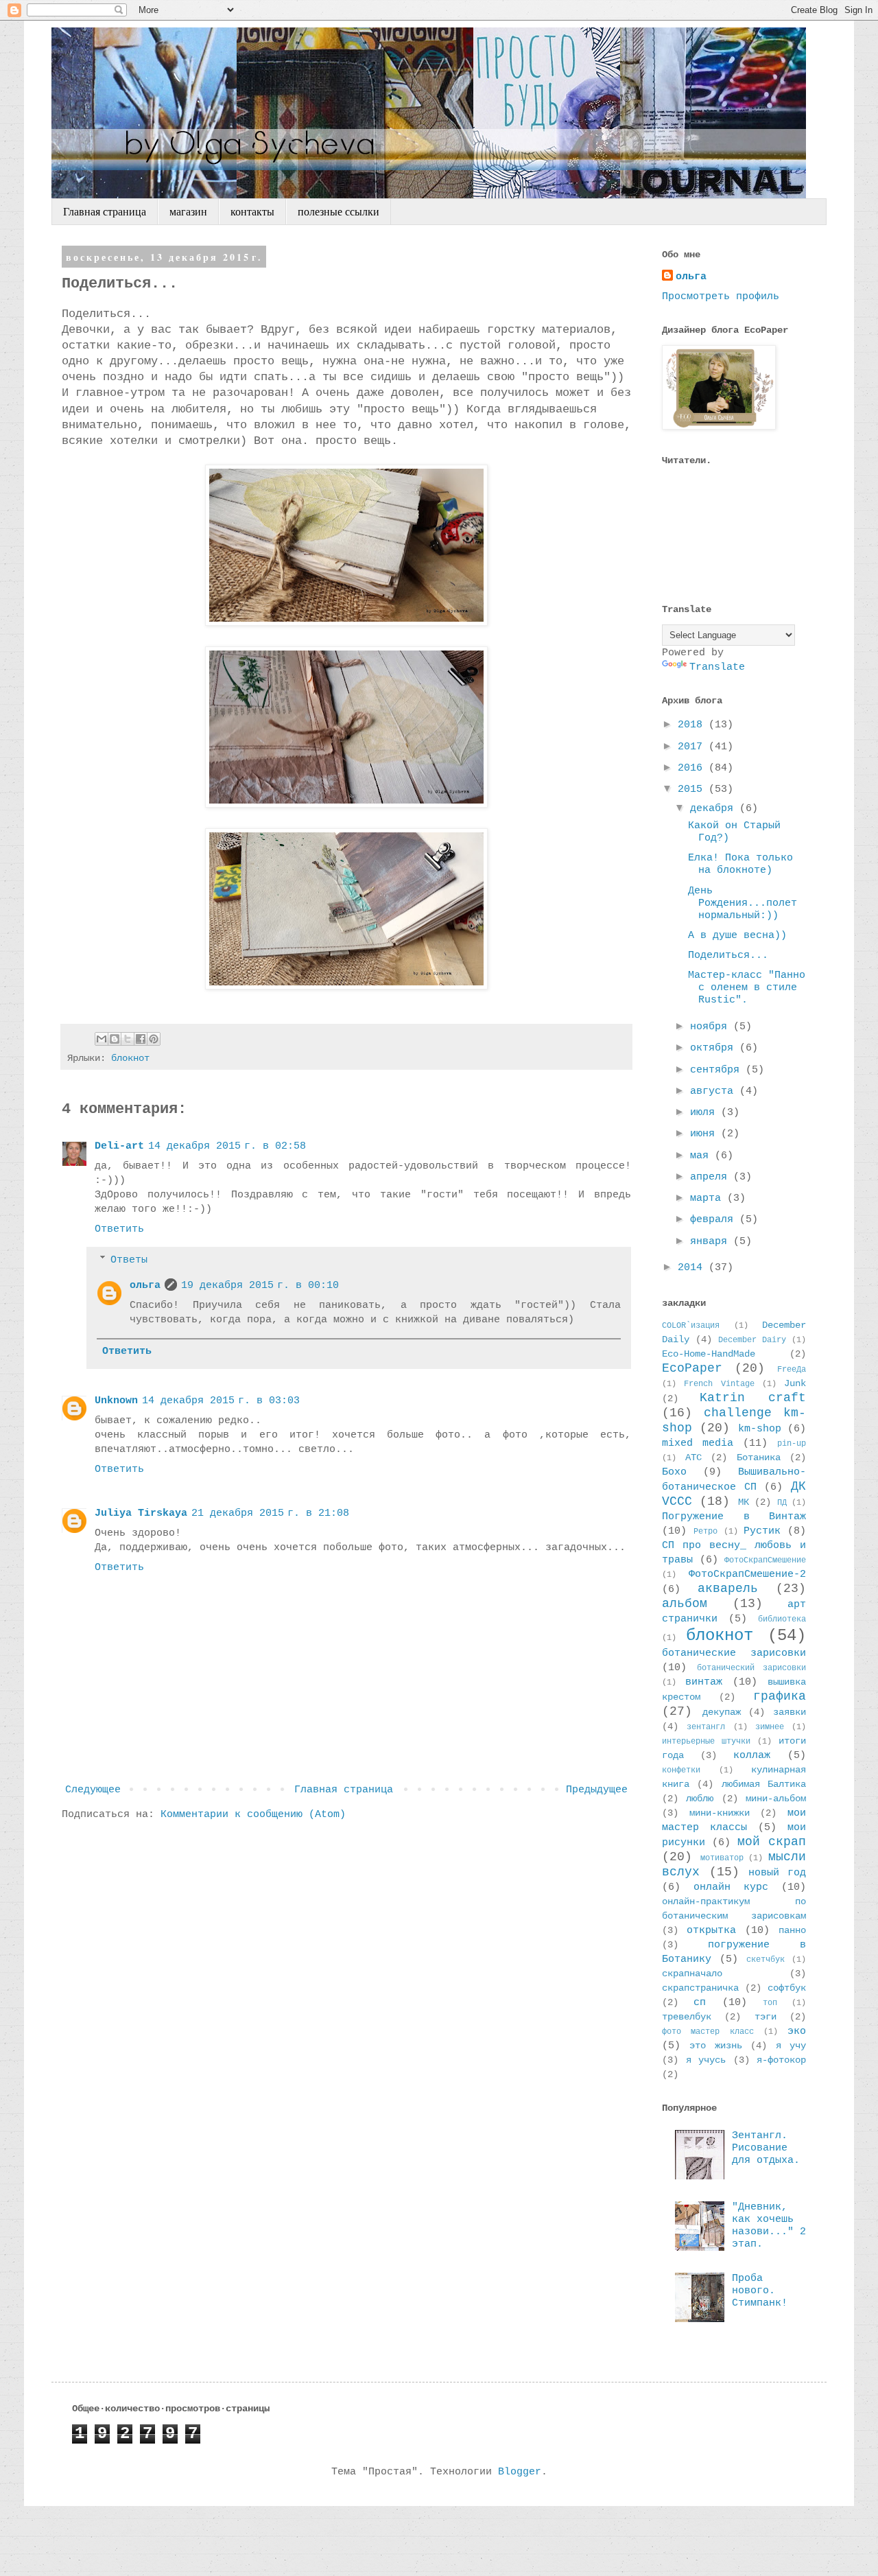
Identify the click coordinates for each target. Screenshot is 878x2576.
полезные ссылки (339, 212)
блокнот (130, 1058)
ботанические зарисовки (734, 1653)
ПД (782, 1503)
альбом (685, 1604)
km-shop (760, 1429)
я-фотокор (781, 2060)
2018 (693, 725)
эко (797, 2031)
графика (780, 1696)
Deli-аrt (119, 1146)
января (712, 1242)
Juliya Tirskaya (141, 1513)
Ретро (705, 1532)
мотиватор (722, 1858)
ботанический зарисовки (752, 1668)
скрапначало (692, 1974)
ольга (145, 1286)
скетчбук (766, 1960)
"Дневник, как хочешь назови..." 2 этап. (769, 2226)
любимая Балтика (764, 1784)
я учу (791, 2046)
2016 (693, 768)
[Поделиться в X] (128, 1039)
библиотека (782, 1619)
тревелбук (687, 2017)
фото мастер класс (708, 2032)
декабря (715, 809)
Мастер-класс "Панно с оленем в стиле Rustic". (747, 988)
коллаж (752, 1756)
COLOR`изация (691, 1326)
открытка (711, 1931)
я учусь (706, 2060)
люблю (700, 1799)
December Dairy (752, 1340)
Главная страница (105, 212)
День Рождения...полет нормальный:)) (743, 903)
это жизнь (715, 2046)
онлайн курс (731, 1887)
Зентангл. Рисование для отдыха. (766, 2148)
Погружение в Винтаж (734, 1517)
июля (705, 1113)
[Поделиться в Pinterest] (154, 1039)
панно (792, 1931)
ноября (712, 1027)
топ (770, 2003)
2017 (693, 747)
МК (744, 1502)
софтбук (787, 1988)
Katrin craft (753, 1398)
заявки (790, 1712)
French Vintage (719, 1384)
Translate (717, 667)
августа (715, 1091)
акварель (728, 1589)
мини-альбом (776, 1799)
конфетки (681, 1770)
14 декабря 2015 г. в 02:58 (227, 1146)
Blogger (520, 2472)
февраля (715, 1220)
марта (709, 1198)
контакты (252, 212)
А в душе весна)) (737, 936)
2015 (693, 789)
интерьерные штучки (706, 1742)
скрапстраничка (700, 1988)
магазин (188, 212)
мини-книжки (720, 1813)
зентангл (706, 1727)
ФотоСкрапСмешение (765, 1560)
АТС (693, 1458)
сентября (718, 1070)
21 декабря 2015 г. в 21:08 (270, 1513)
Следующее (93, 1790)
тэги (766, 2017)
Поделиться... (728, 956)
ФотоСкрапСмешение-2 (747, 1574)
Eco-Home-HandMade (709, 1354)
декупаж (722, 1712)
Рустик (762, 1531)
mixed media (698, 1443)
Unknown (116, 1401)
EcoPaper (692, 1368)
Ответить (119, 1229)
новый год (777, 1873)
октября (715, 1048)
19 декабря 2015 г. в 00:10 (260, 1286)
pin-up (792, 1444)
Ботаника (759, 1458)
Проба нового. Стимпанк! (760, 2291)
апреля (712, 1177)
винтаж (704, 1682)
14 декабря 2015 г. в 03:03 (221, 1401)
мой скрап (772, 1842)
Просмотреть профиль (721, 297)
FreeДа (792, 1370)
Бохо (674, 1472)
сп (700, 2003)
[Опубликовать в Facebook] (141, 1039)
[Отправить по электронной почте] (102, 1039)
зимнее (770, 1727)
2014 (693, 1268)
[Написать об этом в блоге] (115, 1039)
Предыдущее (597, 1790)
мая (702, 1156)
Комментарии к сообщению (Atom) (253, 1815)
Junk (795, 1384)
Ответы (129, 1260)
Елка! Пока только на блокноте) (740, 864)
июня (705, 1134)
